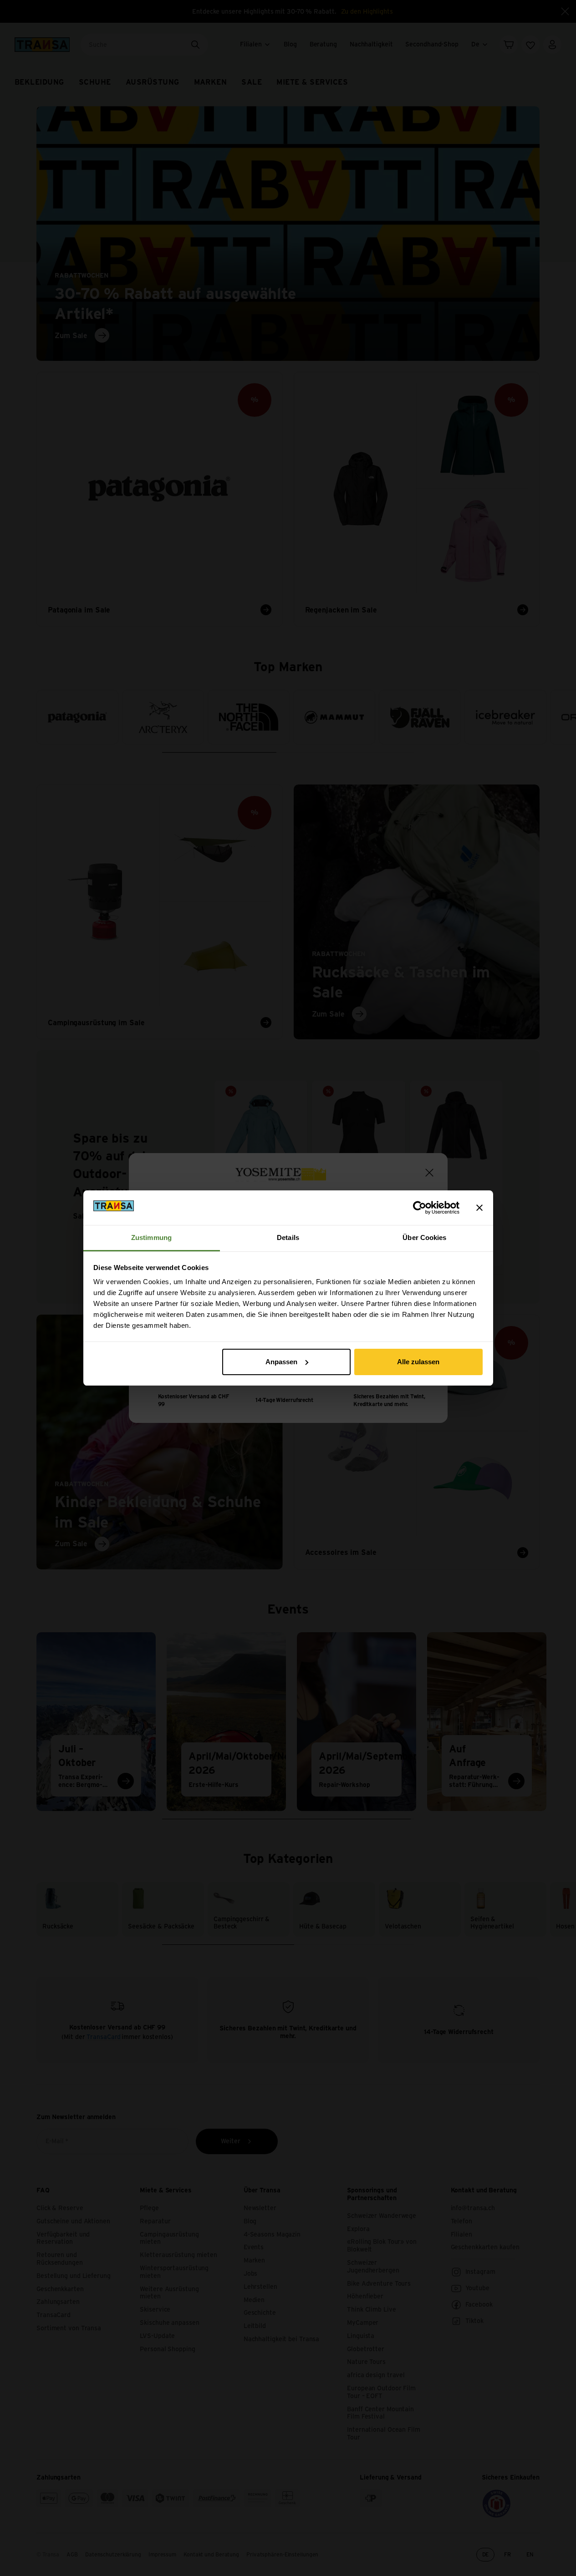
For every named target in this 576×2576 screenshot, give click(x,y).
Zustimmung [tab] (151, 1237)
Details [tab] (288, 1237)
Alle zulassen (418, 1362)
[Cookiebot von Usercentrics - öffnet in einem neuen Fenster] (420, 1208)
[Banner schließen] (479, 1208)
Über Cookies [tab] (424, 1237)
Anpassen (281, 1362)
